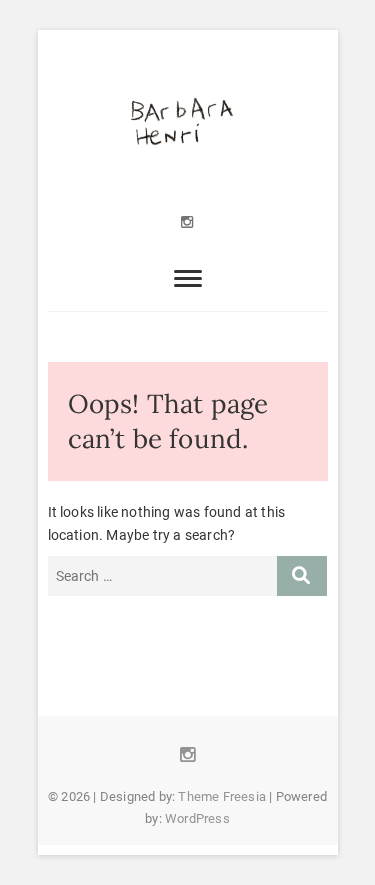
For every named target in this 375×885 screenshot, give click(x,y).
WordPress (197, 818)
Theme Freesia (222, 796)
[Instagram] (187, 222)
